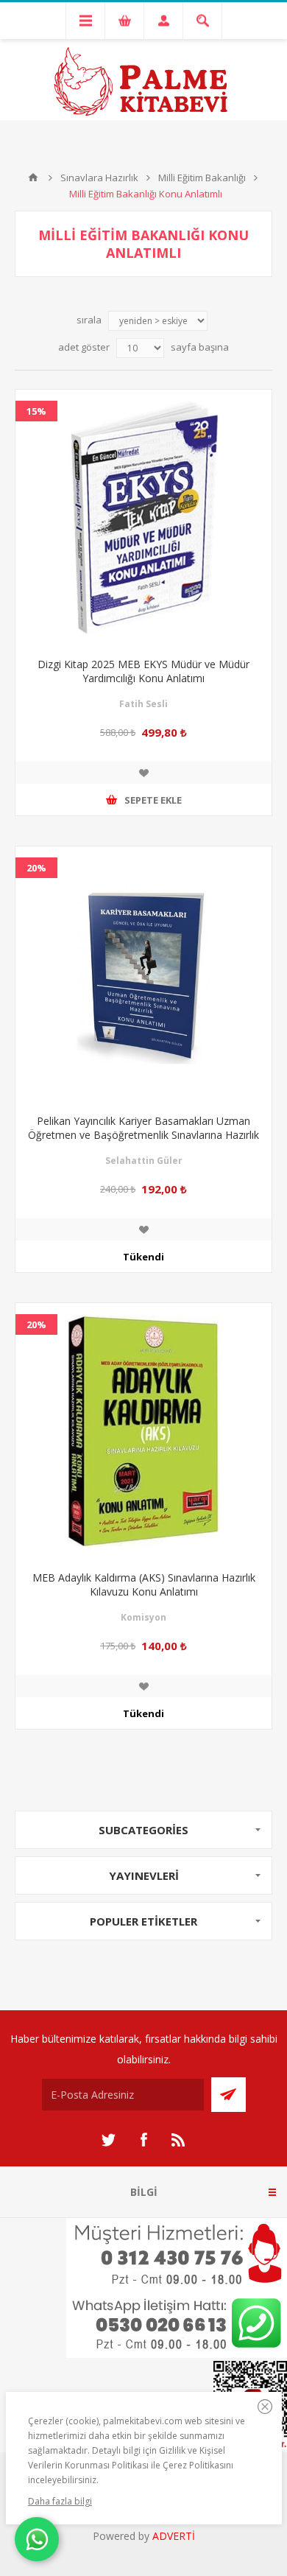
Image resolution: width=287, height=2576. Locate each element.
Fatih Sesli (143, 704)
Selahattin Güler (144, 1161)
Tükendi (143, 1257)
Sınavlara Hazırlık (99, 178)
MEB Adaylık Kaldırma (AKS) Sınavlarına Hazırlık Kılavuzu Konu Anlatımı (144, 1584)
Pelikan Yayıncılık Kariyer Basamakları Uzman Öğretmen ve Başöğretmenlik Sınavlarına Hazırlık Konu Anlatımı (143, 1135)
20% (36, 868)
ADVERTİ (174, 2536)
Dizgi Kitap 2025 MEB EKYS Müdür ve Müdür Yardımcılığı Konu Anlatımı (143, 671)
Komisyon (143, 1617)
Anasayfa (33, 178)
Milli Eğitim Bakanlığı (202, 178)
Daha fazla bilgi (60, 2501)
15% (36, 411)
